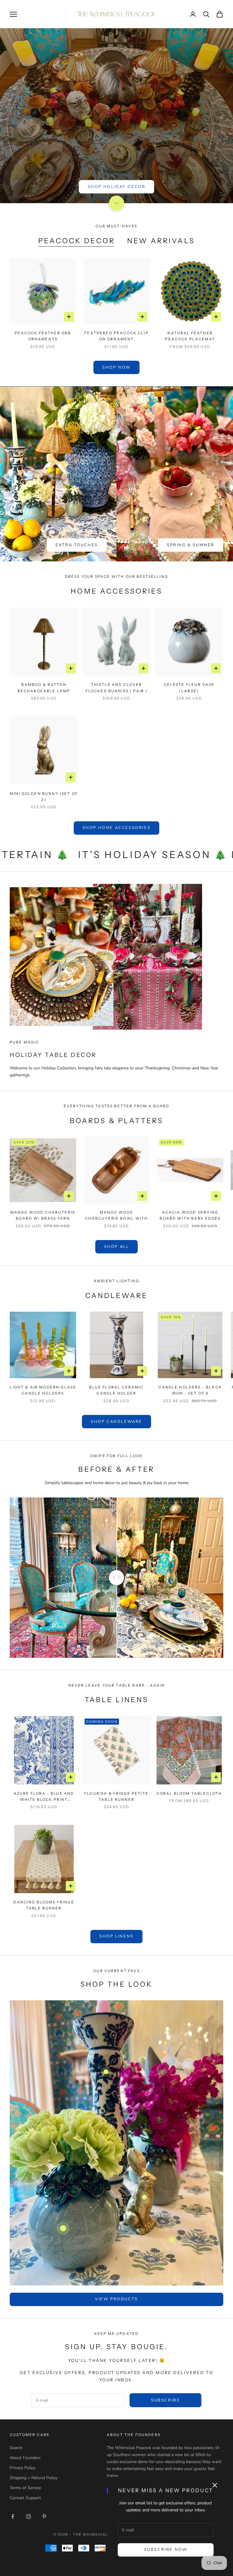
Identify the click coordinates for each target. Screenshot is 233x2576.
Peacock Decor (77, 241)
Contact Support (25, 2498)
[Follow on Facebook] (13, 2516)
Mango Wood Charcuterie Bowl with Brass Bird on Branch (116, 1216)
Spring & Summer (191, 545)
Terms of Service (25, 2488)
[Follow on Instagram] (29, 2516)
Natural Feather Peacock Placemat (190, 336)
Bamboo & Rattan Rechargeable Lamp (44, 688)
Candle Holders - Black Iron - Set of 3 (190, 1390)
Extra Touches (77, 545)
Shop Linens (116, 1936)
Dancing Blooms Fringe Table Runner (44, 1905)
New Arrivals (161, 241)
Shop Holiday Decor (117, 187)
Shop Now (116, 367)
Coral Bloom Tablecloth (189, 1793)
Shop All (117, 1247)
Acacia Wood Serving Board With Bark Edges (190, 1215)
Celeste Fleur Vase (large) (189, 688)
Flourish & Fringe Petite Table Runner (116, 1796)
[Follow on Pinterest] (44, 2516)
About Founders (25, 2458)
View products (116, 2299)
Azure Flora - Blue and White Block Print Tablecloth (44, 1797)
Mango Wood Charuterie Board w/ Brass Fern (43, 1215)
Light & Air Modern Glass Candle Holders (43, 1390)
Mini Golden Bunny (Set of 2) (44, 797)
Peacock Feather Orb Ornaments (43, 336)
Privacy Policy (23, 2468)
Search (16, 2448)
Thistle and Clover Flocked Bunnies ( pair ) (117, 688)
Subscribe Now (166, 2550)
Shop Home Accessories (117, 828)
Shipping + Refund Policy (34, 2478)
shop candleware (116, 1422)
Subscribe (165, 2400)
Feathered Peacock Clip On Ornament (116, 336)
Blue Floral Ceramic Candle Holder (116, 1390)
